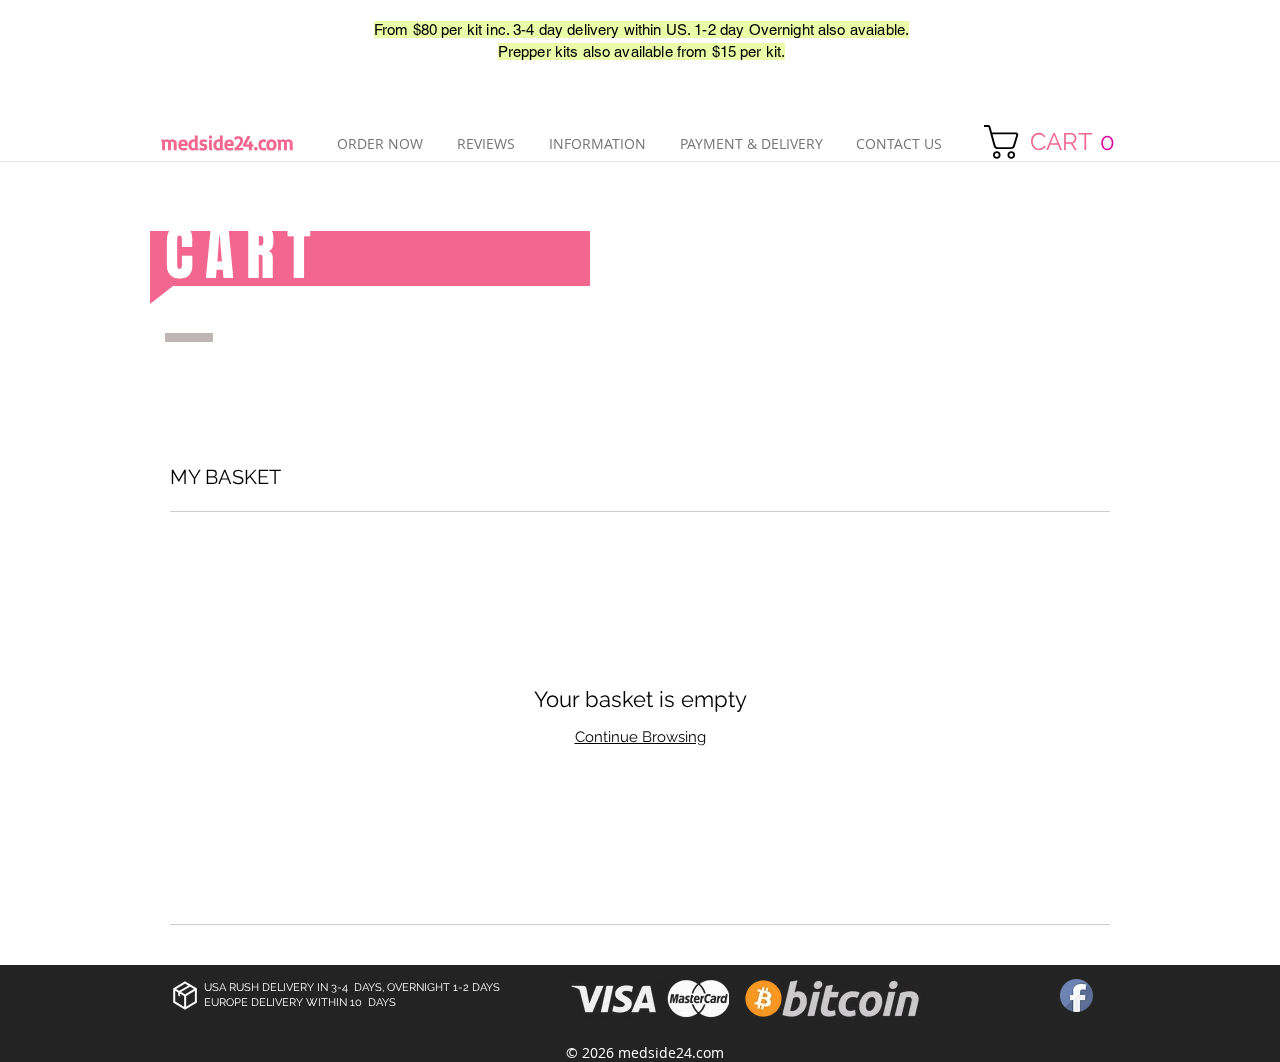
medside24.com (227, 142)
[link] (1059, 142)
